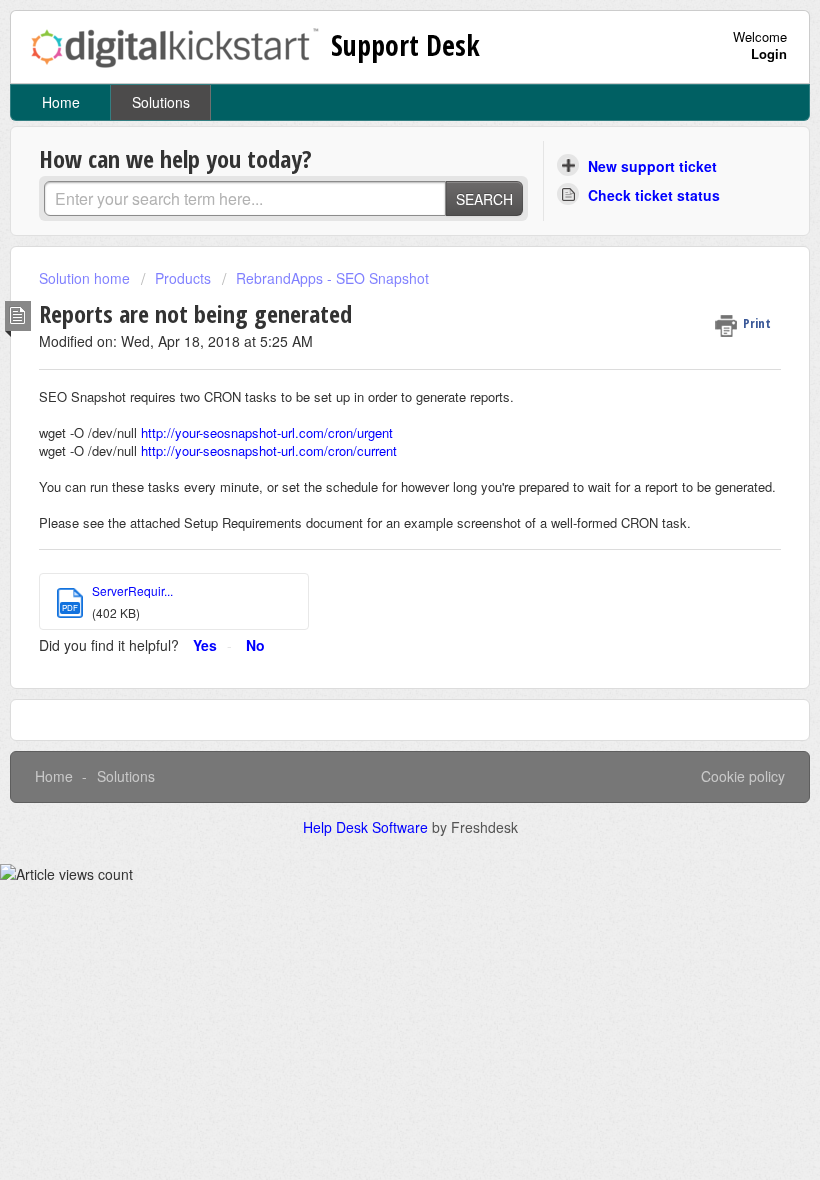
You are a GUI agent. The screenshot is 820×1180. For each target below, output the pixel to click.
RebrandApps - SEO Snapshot (332, 278)
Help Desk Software (367, 827)
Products (183, 278)
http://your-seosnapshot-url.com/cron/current (269, 450)
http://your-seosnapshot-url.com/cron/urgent (267, 432)
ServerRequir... (132, 590)
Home (61, 102)
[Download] (373, 579)
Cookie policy (743, 776)
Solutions (161, 102)
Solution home (86, 278)
